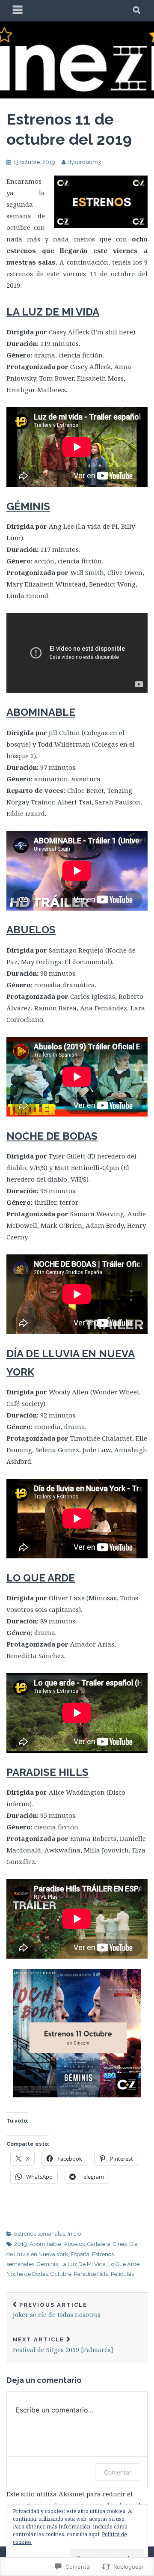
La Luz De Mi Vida (83, 2264)
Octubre (61, 2274)
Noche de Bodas (27, 2274)
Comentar (118, 2472)
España (80, 2254)
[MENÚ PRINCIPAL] (18, 11)
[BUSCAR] (137, 11)
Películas (122, 2274)
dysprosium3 (84, 162)
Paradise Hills (91, 2274)
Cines (120, 2244)
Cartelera (99, 2244)
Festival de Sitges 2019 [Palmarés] (63, 2345)
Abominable (45, 2244)
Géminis (47, 2264)
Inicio (74, 2234)
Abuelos (74, 2244)
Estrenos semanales (40, 2234)
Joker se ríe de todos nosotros (57, 2310)
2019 (21, 2244)
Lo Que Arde (124, 2264)
